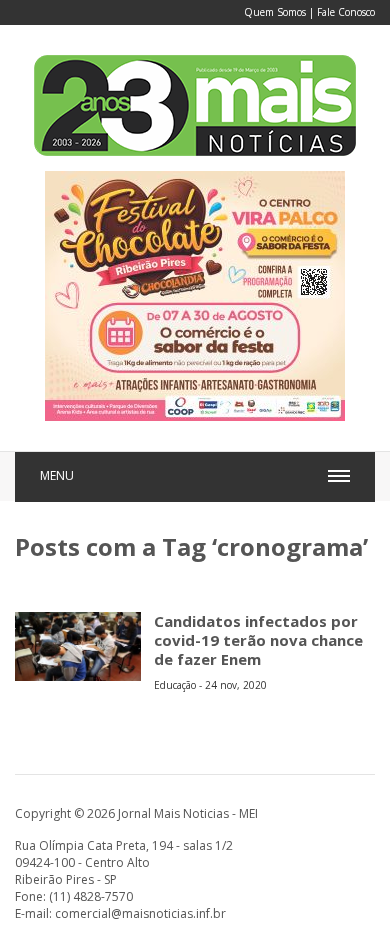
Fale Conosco (346, 12)
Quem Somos (275, 12)
